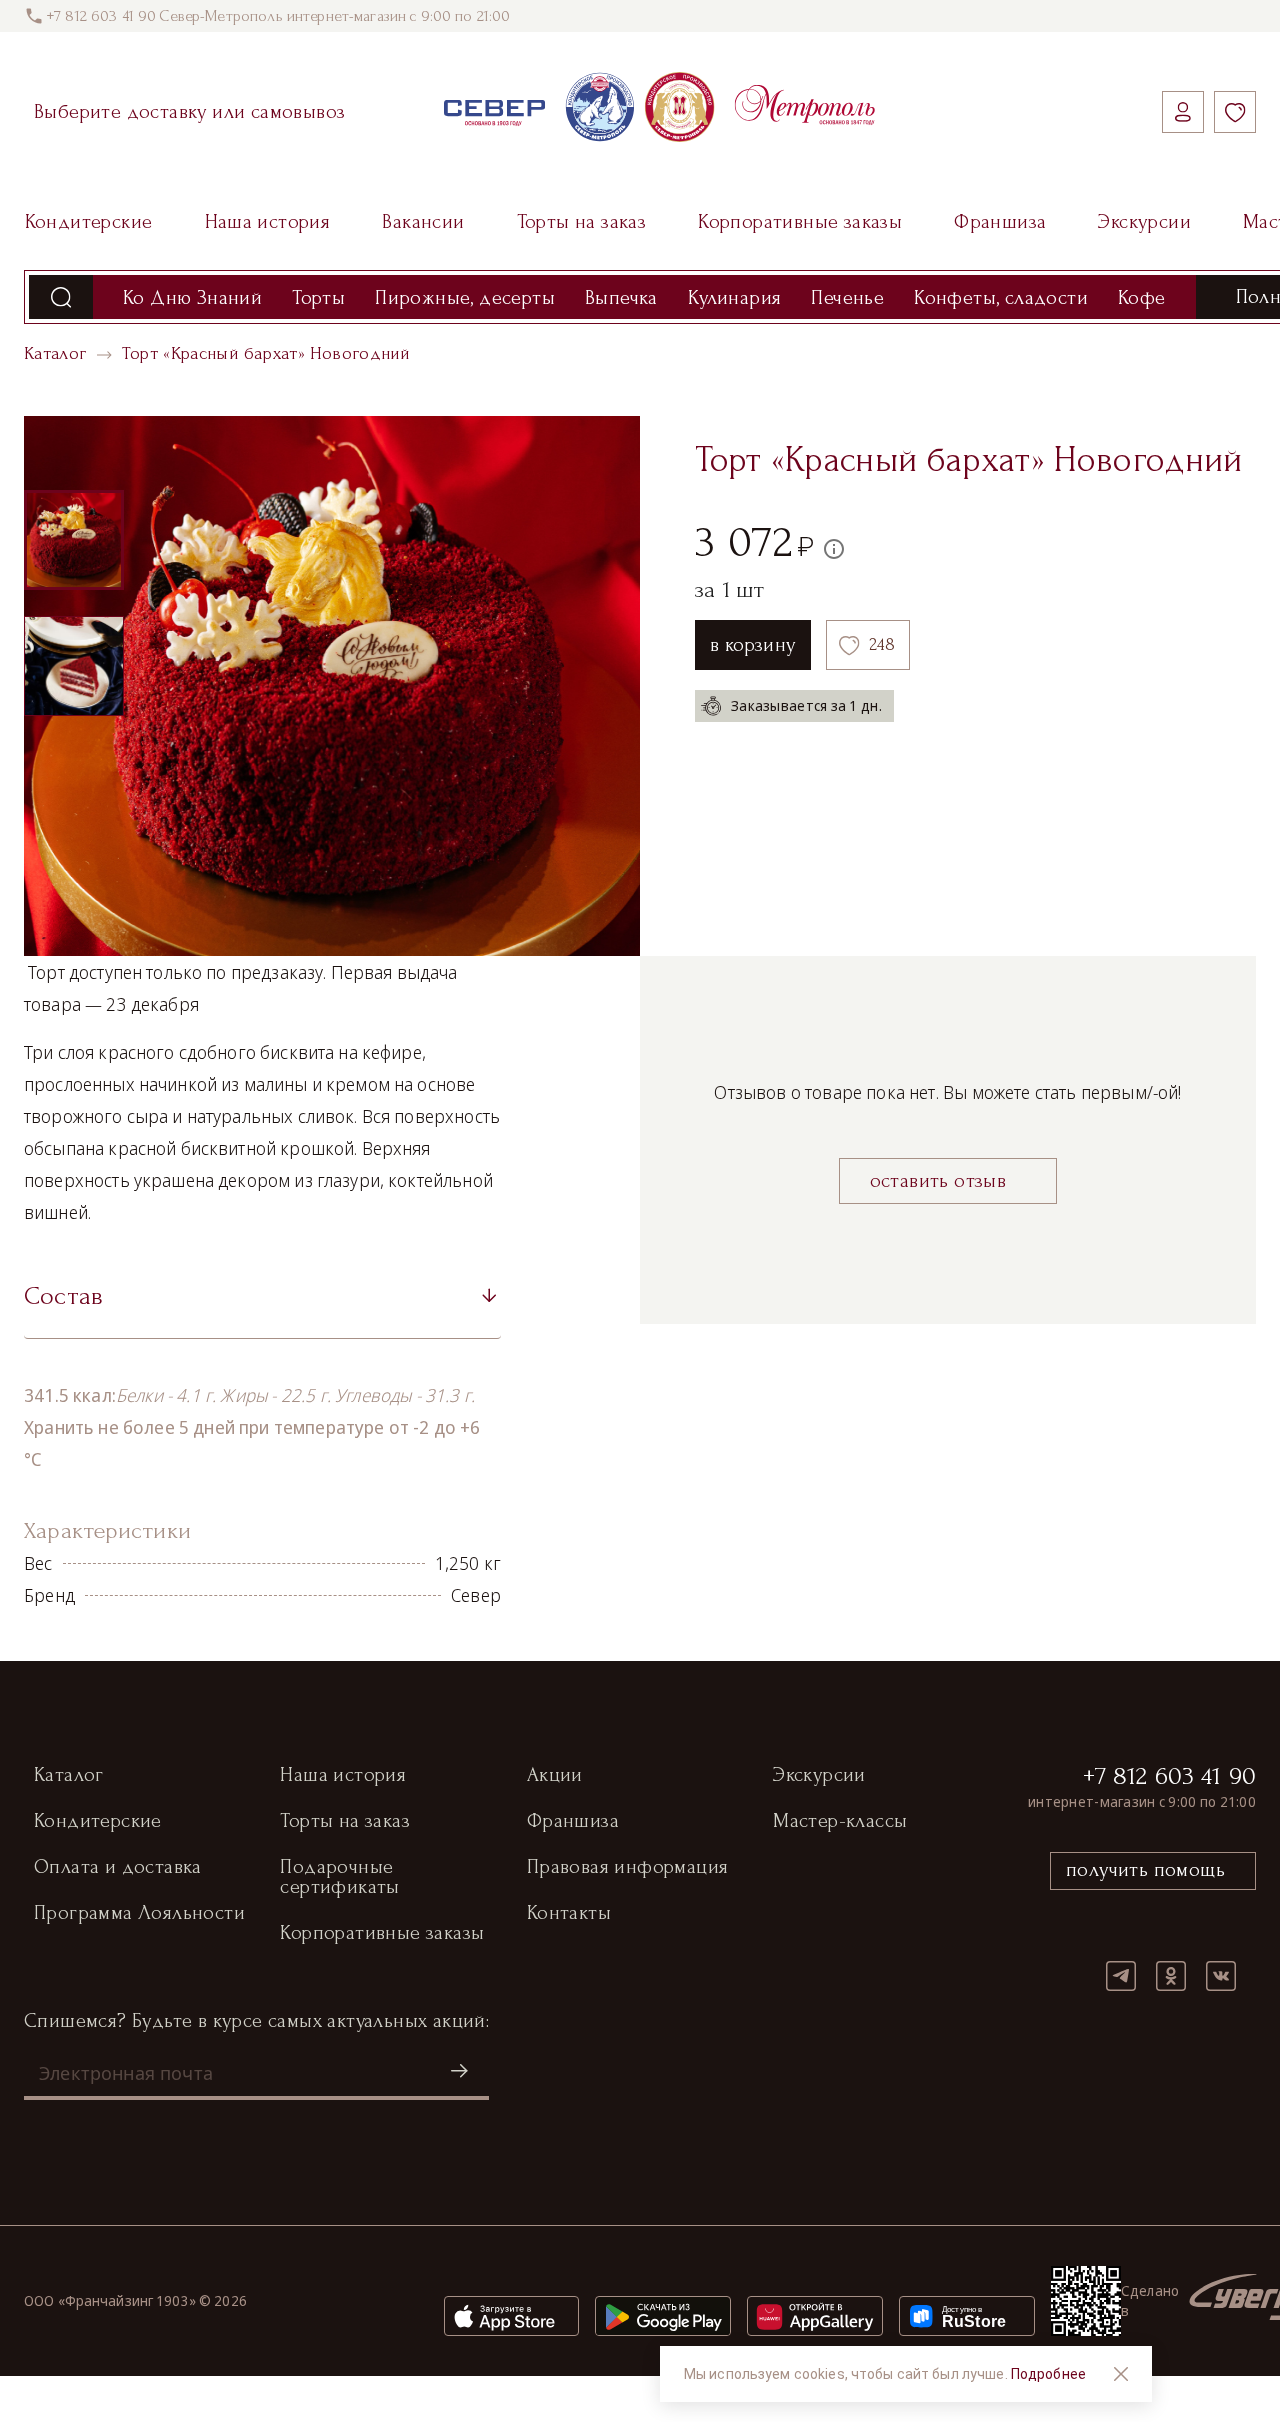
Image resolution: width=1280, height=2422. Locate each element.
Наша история (268, 222)
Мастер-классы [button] (840, 1821)
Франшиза (1000, 222)
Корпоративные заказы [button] (382, 1933)
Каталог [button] (69, 1775)
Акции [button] (555, 1775)
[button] (262, 1303)
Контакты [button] (569, 1913)
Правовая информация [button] (628, 1867)
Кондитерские (89, 222)
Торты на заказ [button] (345, 1821)
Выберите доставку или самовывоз (189, 112)
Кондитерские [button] (98, 1821)
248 (882, 644)
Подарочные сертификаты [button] (339, 1877)
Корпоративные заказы (800, 222)
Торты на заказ (582, 222)
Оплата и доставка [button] (118, 1867)
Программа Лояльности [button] (139, 1913)
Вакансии (423, 222)
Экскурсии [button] (819, 1775)
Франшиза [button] (573, 1821)
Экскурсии (1144, 222)
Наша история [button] (343, 1775)
